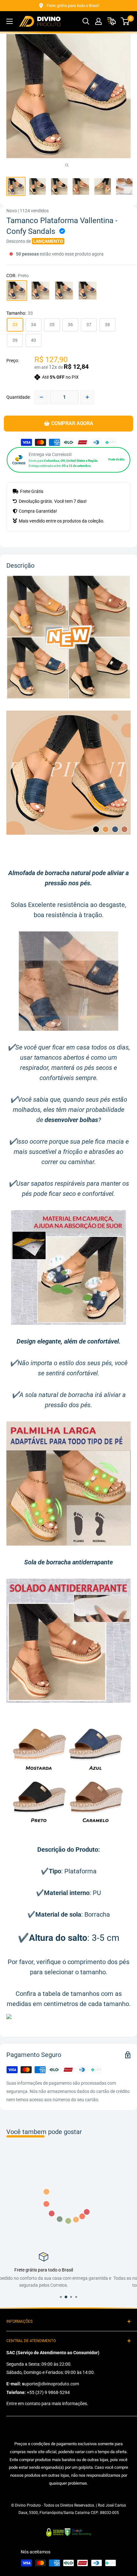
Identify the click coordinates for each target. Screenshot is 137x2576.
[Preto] (17, 291)
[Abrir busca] (86, 21)
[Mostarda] (64, 291)
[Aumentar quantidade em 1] (87, 397)
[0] (125, 21)
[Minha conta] (98, 21)
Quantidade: (18, 397)
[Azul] (40, 291)
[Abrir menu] (10, 21)
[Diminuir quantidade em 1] (41, 397)
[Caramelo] (88, 291)
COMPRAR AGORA (72, 424)
